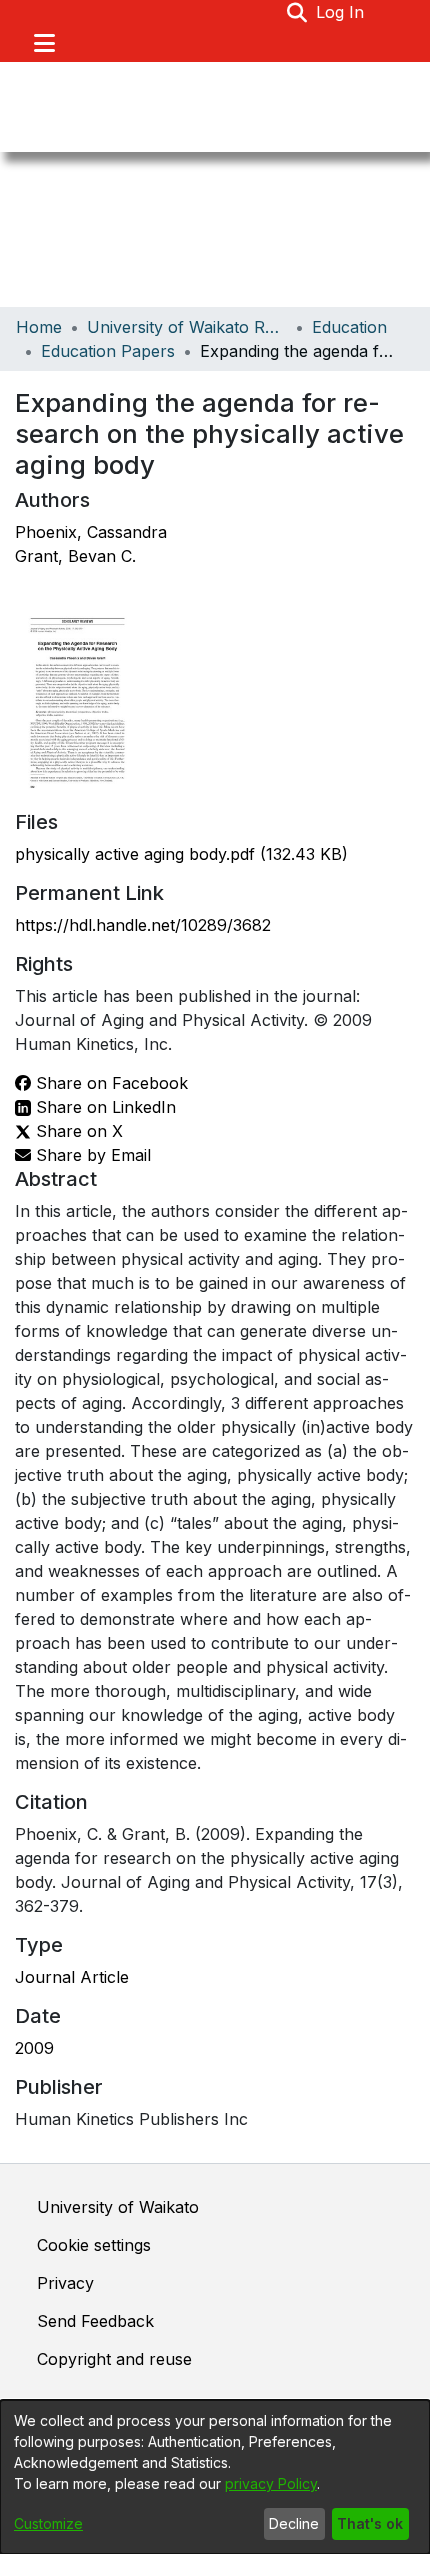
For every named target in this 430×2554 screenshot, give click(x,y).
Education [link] (349, 327)
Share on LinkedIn (103, 1107)
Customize (48, 2523)
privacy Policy (271, 2483)
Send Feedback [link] (95, 2321)
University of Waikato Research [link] (187, 327)
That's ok (370, 2523)
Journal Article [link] (72, 1977)
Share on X (77, 1131)
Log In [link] (341, 12)
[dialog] (215, 2477)
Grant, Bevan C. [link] (75, 556)
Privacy (65, 2283)
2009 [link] (34, 2048)
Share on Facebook (109, 1083)
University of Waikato (118, 2207)
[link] (181, 854)
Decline (294, 2523)
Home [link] (39, 327)
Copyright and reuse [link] (114, 2359)
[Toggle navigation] (44, 43)
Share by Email (91, 1155)
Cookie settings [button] (94, 2245)
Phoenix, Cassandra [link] (91, 532)
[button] (297, 12)
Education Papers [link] (108, 351)
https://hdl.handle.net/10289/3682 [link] (143, 925)
